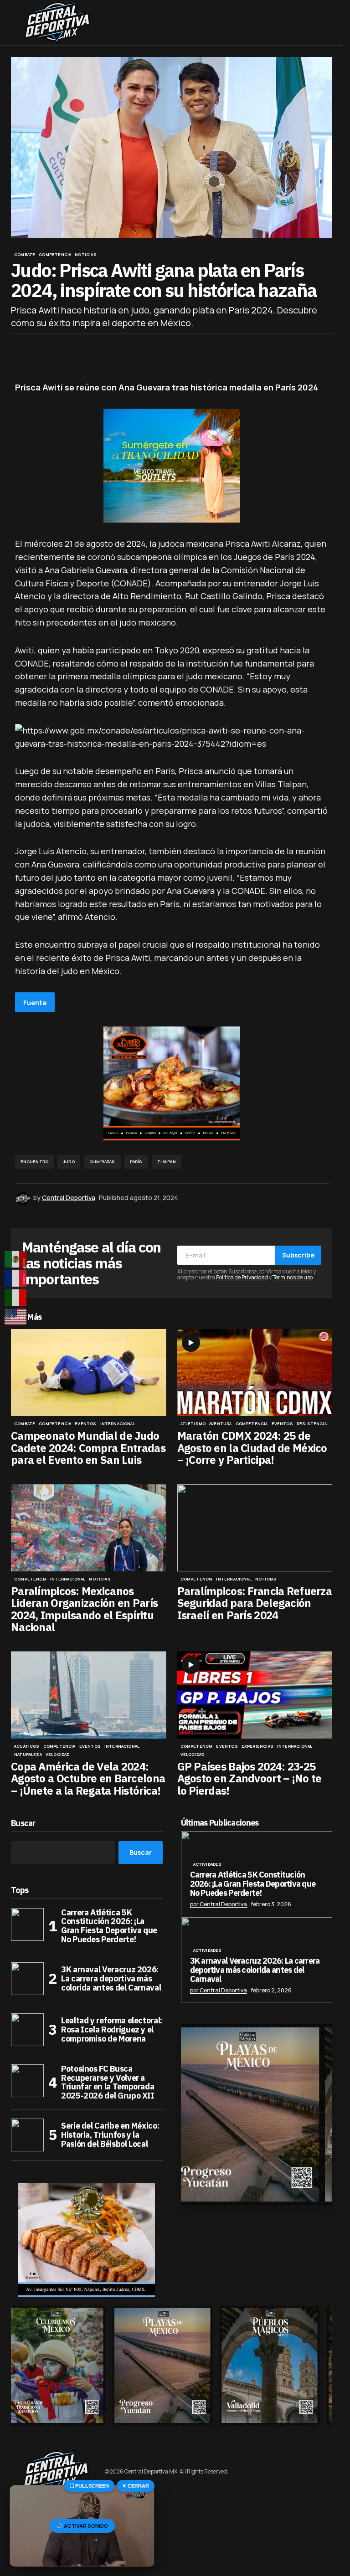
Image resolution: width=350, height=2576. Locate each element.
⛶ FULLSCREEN (89, 2486)
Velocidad (58, 1755)
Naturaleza (28, 1755)
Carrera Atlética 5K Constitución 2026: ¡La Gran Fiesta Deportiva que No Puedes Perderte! (109, 1926)
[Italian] (16, 1298)
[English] (16, 1317)
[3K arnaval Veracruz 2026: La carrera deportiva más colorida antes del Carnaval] (27, 1979)
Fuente (35, 1003)
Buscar (23, 1824)
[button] (15, 23)
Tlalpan (167, 1162)
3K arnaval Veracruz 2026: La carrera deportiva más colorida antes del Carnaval (111, 1978)
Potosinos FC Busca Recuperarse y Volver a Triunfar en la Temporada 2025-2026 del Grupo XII (108, 2082)
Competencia (55, 255)
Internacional (118, 1424)
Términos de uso (293, 1277)
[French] (16, 1278)
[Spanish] (16, 1259)
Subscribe (298, 1255)
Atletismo (193, 1424)
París (136, 1162)
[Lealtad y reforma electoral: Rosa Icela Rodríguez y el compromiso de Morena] (27, 2030)
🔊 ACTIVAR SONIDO (82, 2526)
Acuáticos (27, 1746)
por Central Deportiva (219, 1904)
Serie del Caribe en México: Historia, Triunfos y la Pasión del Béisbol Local (110, 2135)
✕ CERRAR (136, 2486)
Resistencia (312, 1424)
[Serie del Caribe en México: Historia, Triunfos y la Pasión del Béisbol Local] (27, 2135)
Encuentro (35, 1162)
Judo (69, 1162)
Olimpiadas (102, 1162)
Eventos (85, 1424)
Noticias (85, 255)
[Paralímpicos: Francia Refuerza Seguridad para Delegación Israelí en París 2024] (255, 1528)
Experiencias (257, 1746)
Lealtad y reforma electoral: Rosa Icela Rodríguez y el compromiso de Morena (112, 2029)
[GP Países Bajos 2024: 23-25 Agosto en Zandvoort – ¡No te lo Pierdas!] (255, 1695)
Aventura (220, 1424)
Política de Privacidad (242, 1277)
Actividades (208, 1864)
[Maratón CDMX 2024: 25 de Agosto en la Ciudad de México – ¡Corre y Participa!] (255, 1373)
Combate (25, 255)
